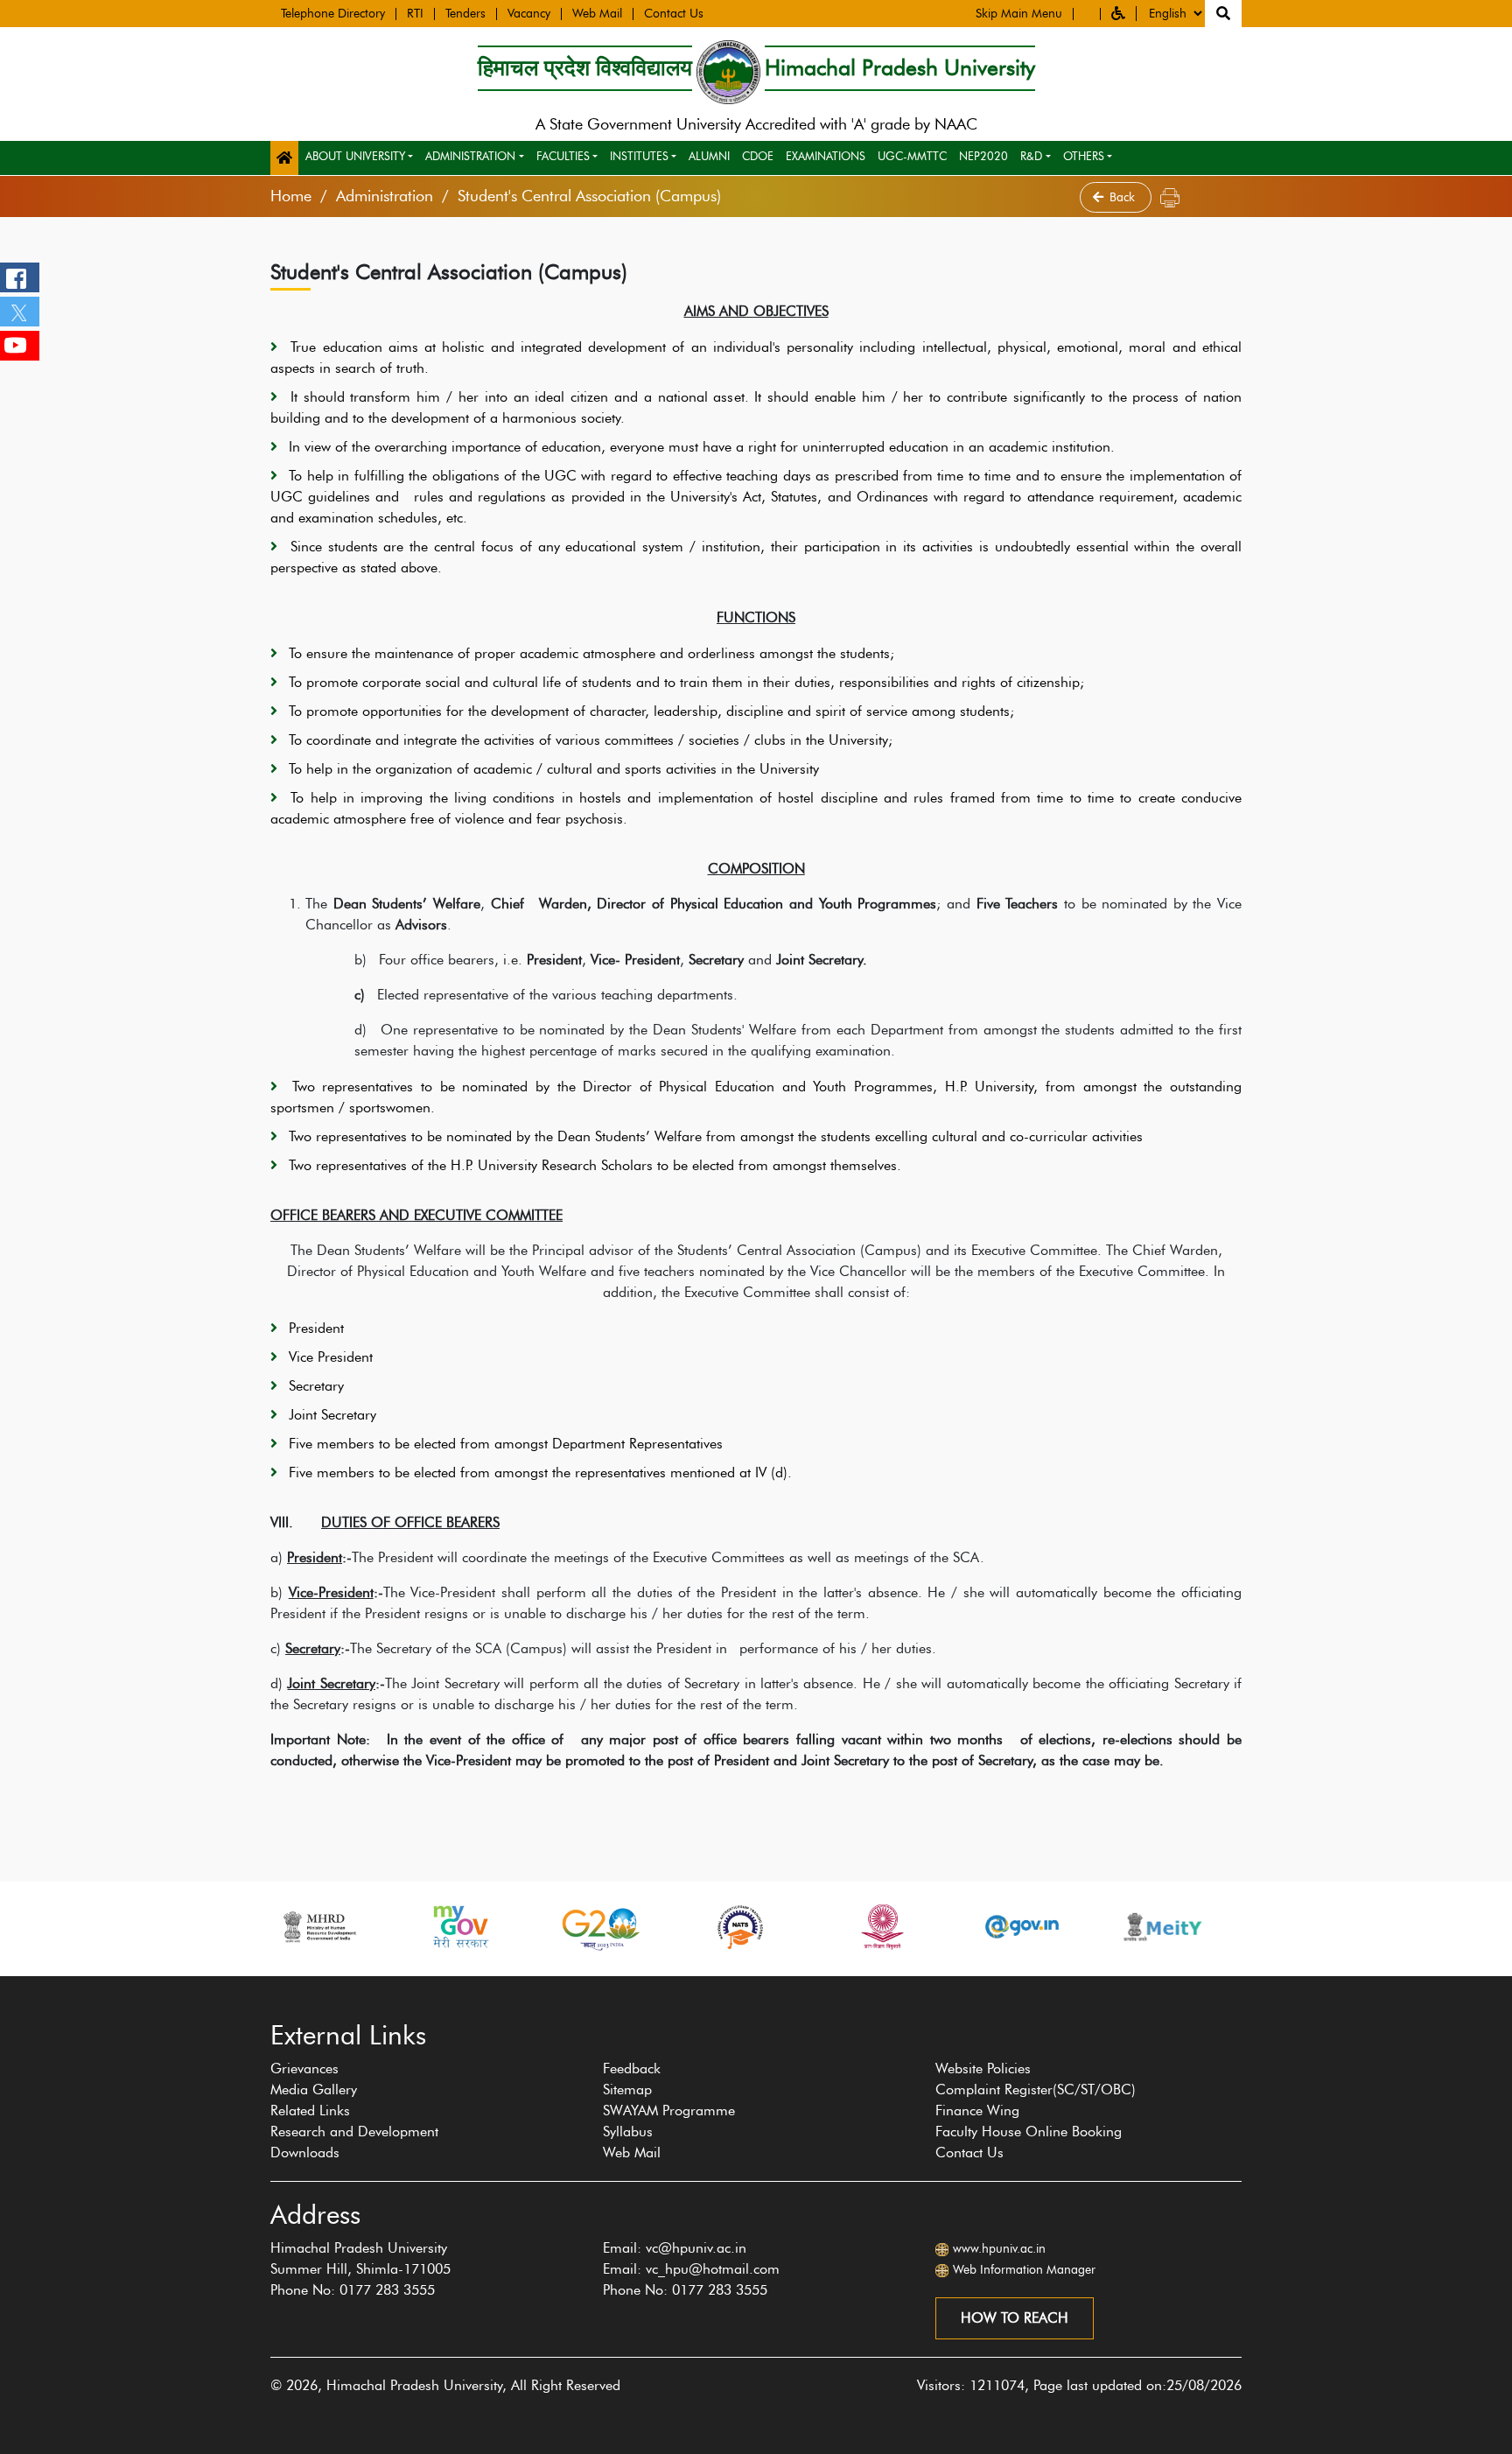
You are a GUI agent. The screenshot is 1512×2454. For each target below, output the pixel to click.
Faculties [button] (563, 156)
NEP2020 (983, 156)
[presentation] (261, 1985)
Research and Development (354, 2131)
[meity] (1163, 1927)
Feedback (632, 2068)
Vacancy (529, 14)
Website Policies (983, 2068)
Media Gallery (314, 2089)
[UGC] (881, 1927)
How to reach (1015, 2318)
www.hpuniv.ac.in (999, 2249)
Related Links (310, 2110)
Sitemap (627, 2089)
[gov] (1022, 1927)
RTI (415, 14)
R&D (1031, 156)
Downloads (305, 2153)
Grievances (304, 2068)
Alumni (709, 156)
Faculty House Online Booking (1029, 2131)
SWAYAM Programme (669, 2110)
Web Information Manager (1024, 2270)
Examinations (826, 156)
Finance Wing (977, 2110)
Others (1084, 156)
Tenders (465, 14)
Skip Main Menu (1019, 14)
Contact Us (674, 14)
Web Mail (597, 14)
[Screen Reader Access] (1087, 14)
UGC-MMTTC (912, 156)
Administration (470, 156)
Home (291, 196)
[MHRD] (318, 1927)
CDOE (758, 156)
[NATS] (740, 1927)
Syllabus (628, 2131)
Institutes (639, 156)
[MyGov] (459, 1927)
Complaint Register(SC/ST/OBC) (1036, 2089)
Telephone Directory (333, 14)
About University (355, 156)
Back (1124, 197)
